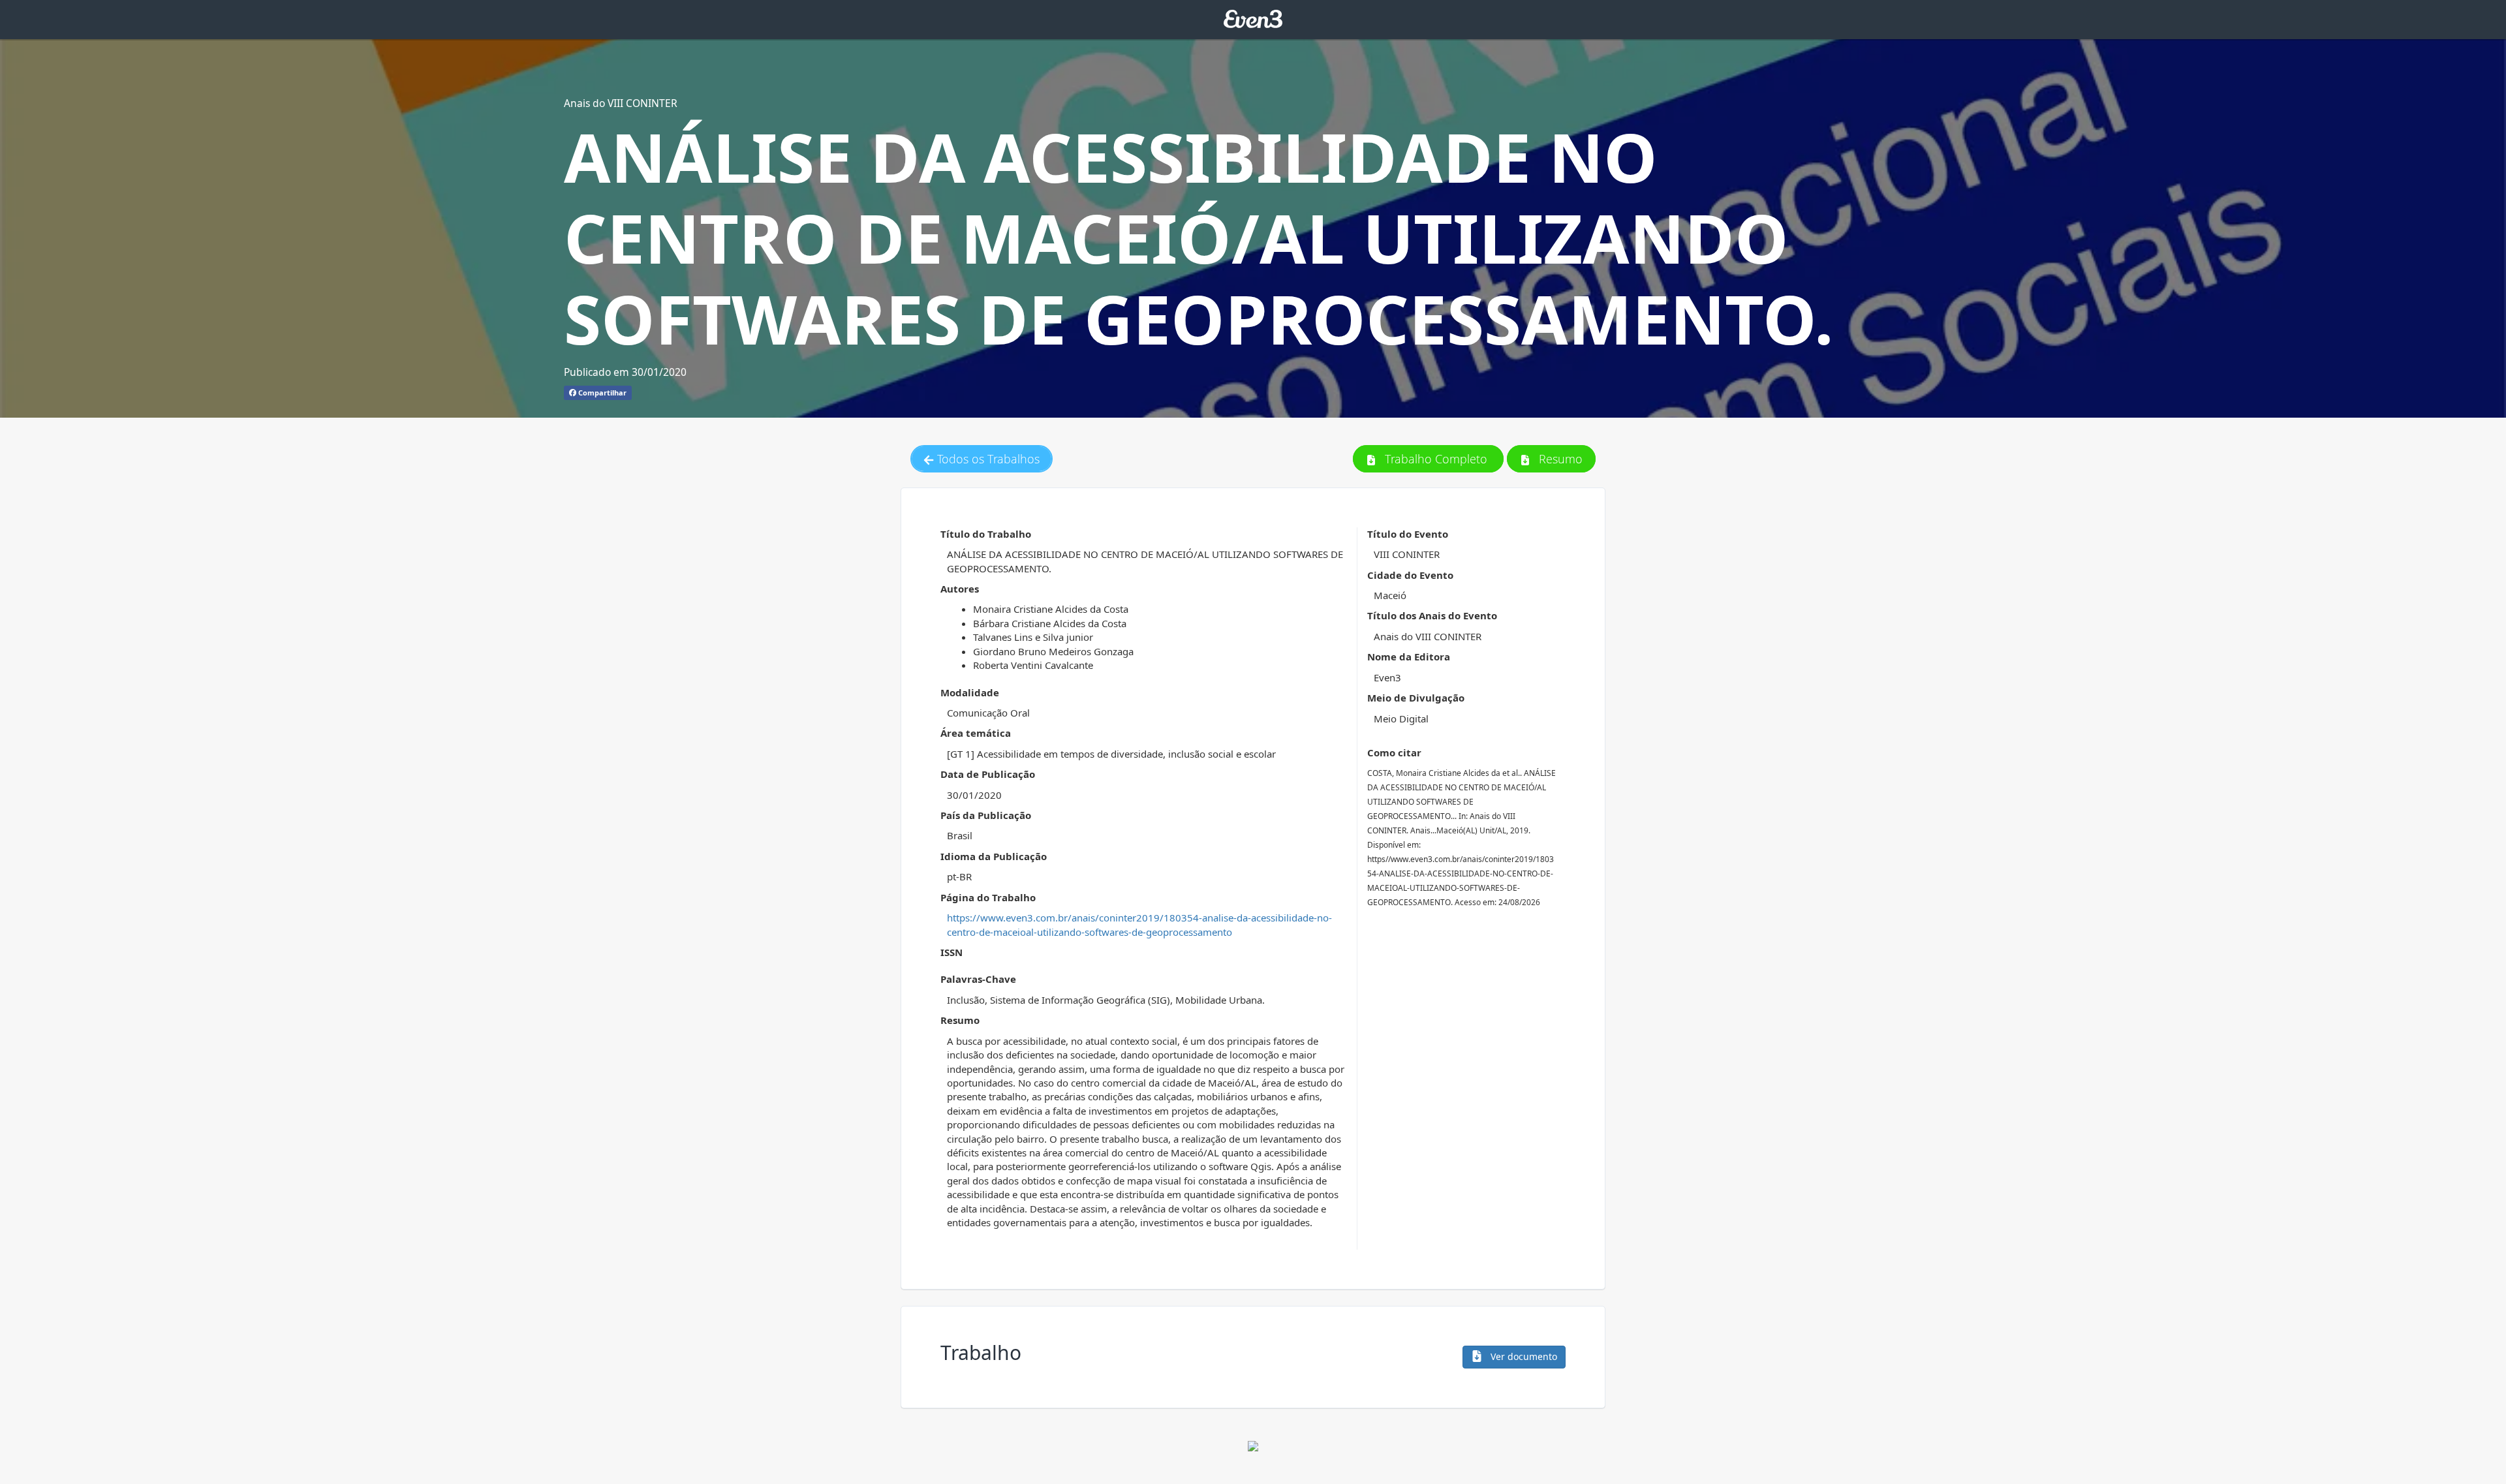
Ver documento (1523, 1356)
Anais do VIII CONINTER (621, 103)
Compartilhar (601, 393)
